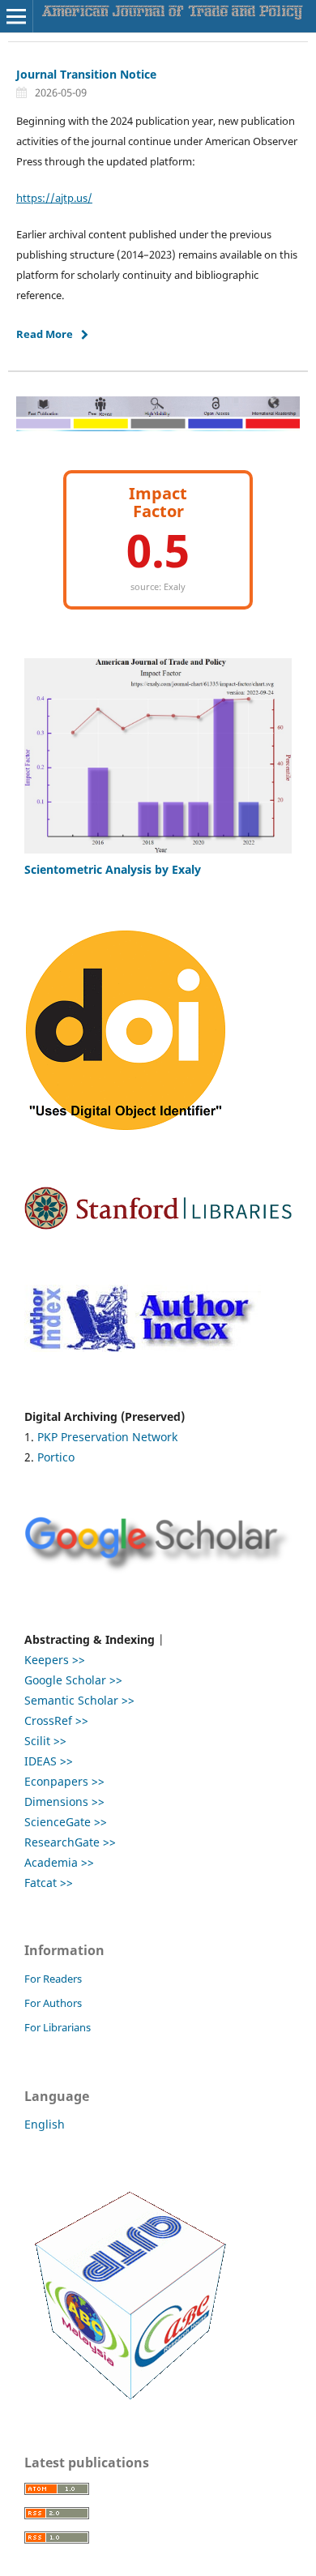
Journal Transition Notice (86, 74)
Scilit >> (45, 1741)
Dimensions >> (64, 1801)
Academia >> (59, 1862)
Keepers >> (56, 1660)
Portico (56, 1457)
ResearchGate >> (70, 1842)
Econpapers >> (64, 1781)
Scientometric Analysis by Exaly (113, 869)
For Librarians (58, 2027)
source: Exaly (158, 586)
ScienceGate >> (66, 1822)
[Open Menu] (16, 16)
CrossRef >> (56, 1720)
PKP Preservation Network (107, 1437)
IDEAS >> (49, 1761)
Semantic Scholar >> (79, 1700)
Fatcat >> (49, 1883)
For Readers (53, 1979)
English (45, 2124)
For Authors (53, 2003)
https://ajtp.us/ (54, 198)
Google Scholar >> (73, 1680)
